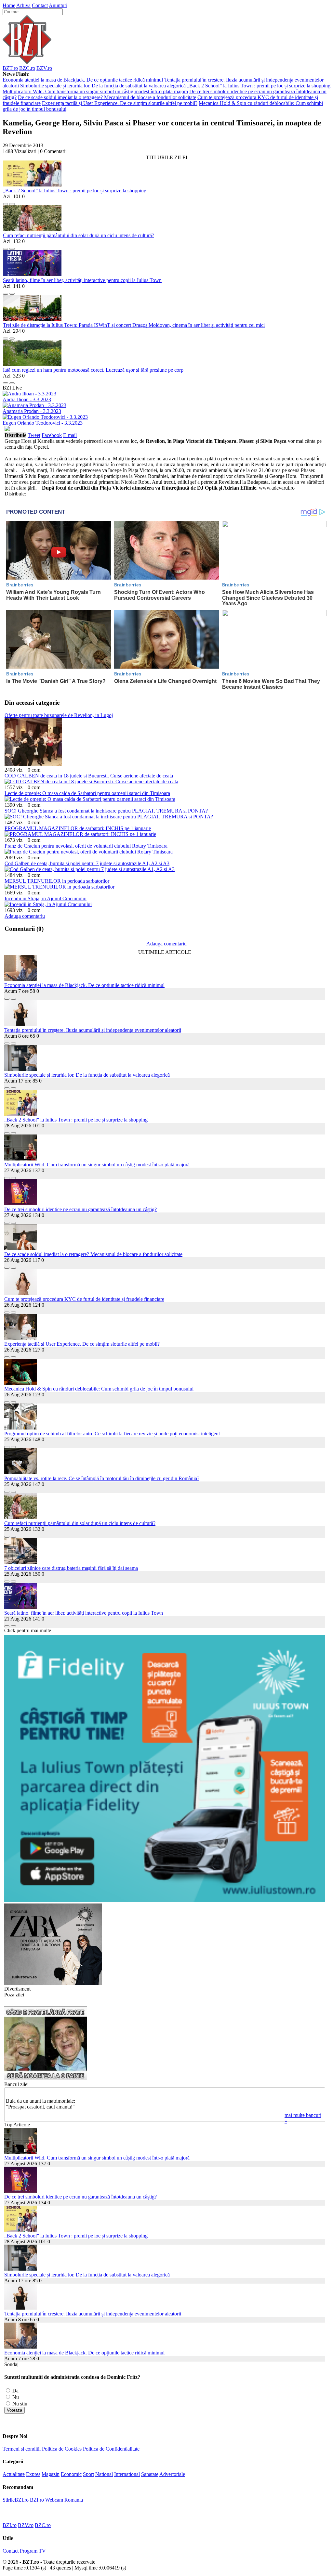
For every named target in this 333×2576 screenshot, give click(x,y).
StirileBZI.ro (16, 2500)
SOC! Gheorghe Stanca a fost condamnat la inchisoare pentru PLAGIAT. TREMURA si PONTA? (106, 811)
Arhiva (23, 5)
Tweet (34, 435)
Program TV (33, 2551)
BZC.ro (27, 68)
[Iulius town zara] (53, 1983)
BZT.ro (10, 68)
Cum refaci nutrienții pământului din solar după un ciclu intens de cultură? (79, 235)
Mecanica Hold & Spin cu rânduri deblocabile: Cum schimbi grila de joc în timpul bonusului (99, 1389)
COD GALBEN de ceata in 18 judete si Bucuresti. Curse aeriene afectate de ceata (89, 776)
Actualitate (14, 2474)
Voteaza (14, 2410)
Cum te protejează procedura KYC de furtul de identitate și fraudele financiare (84, 1299)
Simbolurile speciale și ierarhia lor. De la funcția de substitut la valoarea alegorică (103, 86)
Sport (88, 2474)
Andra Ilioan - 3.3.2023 (27, 399)
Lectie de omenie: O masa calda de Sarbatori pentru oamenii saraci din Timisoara (87, 793)
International (127, 2474)
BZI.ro (37, 2500)
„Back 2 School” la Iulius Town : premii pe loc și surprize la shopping (259, 86)
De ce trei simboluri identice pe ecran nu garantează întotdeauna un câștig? (80, 1209)
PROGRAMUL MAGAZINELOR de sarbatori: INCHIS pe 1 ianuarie (78, 828)
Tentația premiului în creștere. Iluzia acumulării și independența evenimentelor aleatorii (93, 1030)
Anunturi (58, 5)
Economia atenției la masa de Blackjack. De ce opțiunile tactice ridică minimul (83, 80)
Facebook (52, 435)
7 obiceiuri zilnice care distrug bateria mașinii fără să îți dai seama (71, 1568)
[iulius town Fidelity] (165, 1900)
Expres (33, 2474)
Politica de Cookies (62, 2449)
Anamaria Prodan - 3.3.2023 (32, 411)
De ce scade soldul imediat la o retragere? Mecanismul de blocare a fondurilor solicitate (107, 97)
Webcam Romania (64, 2500)
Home (9, 5)
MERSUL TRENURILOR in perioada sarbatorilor (57, 881)
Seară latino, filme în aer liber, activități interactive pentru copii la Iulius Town (82, 280)
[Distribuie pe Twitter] (12, 202)
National (104, 2474)
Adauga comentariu (25, 916)
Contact (40, 5)
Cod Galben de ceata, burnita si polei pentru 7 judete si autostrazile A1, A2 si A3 (87, 863)
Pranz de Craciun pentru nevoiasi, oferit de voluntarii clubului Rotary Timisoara (86, 846)
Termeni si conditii (22, 2449)
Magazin (51, 2474)
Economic (71, 2474)
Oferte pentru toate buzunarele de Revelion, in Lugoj (59, 715)
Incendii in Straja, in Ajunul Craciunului (46, 898)
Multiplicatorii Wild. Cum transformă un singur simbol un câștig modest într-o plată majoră (95, 91)
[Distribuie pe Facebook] (6, 202)
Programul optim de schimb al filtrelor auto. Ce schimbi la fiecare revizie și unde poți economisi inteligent (112, 1434)
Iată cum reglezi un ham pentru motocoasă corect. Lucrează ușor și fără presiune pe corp (93, 370)
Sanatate (150, 2474)
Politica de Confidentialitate (111, 2449)
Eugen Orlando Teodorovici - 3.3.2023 (43, 423)
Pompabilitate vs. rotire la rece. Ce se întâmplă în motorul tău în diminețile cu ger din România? (102, 1478)
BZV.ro (44, 68)
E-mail (70, 435)
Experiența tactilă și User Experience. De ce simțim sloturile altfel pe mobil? (120, 103)
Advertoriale (172, 2474)
